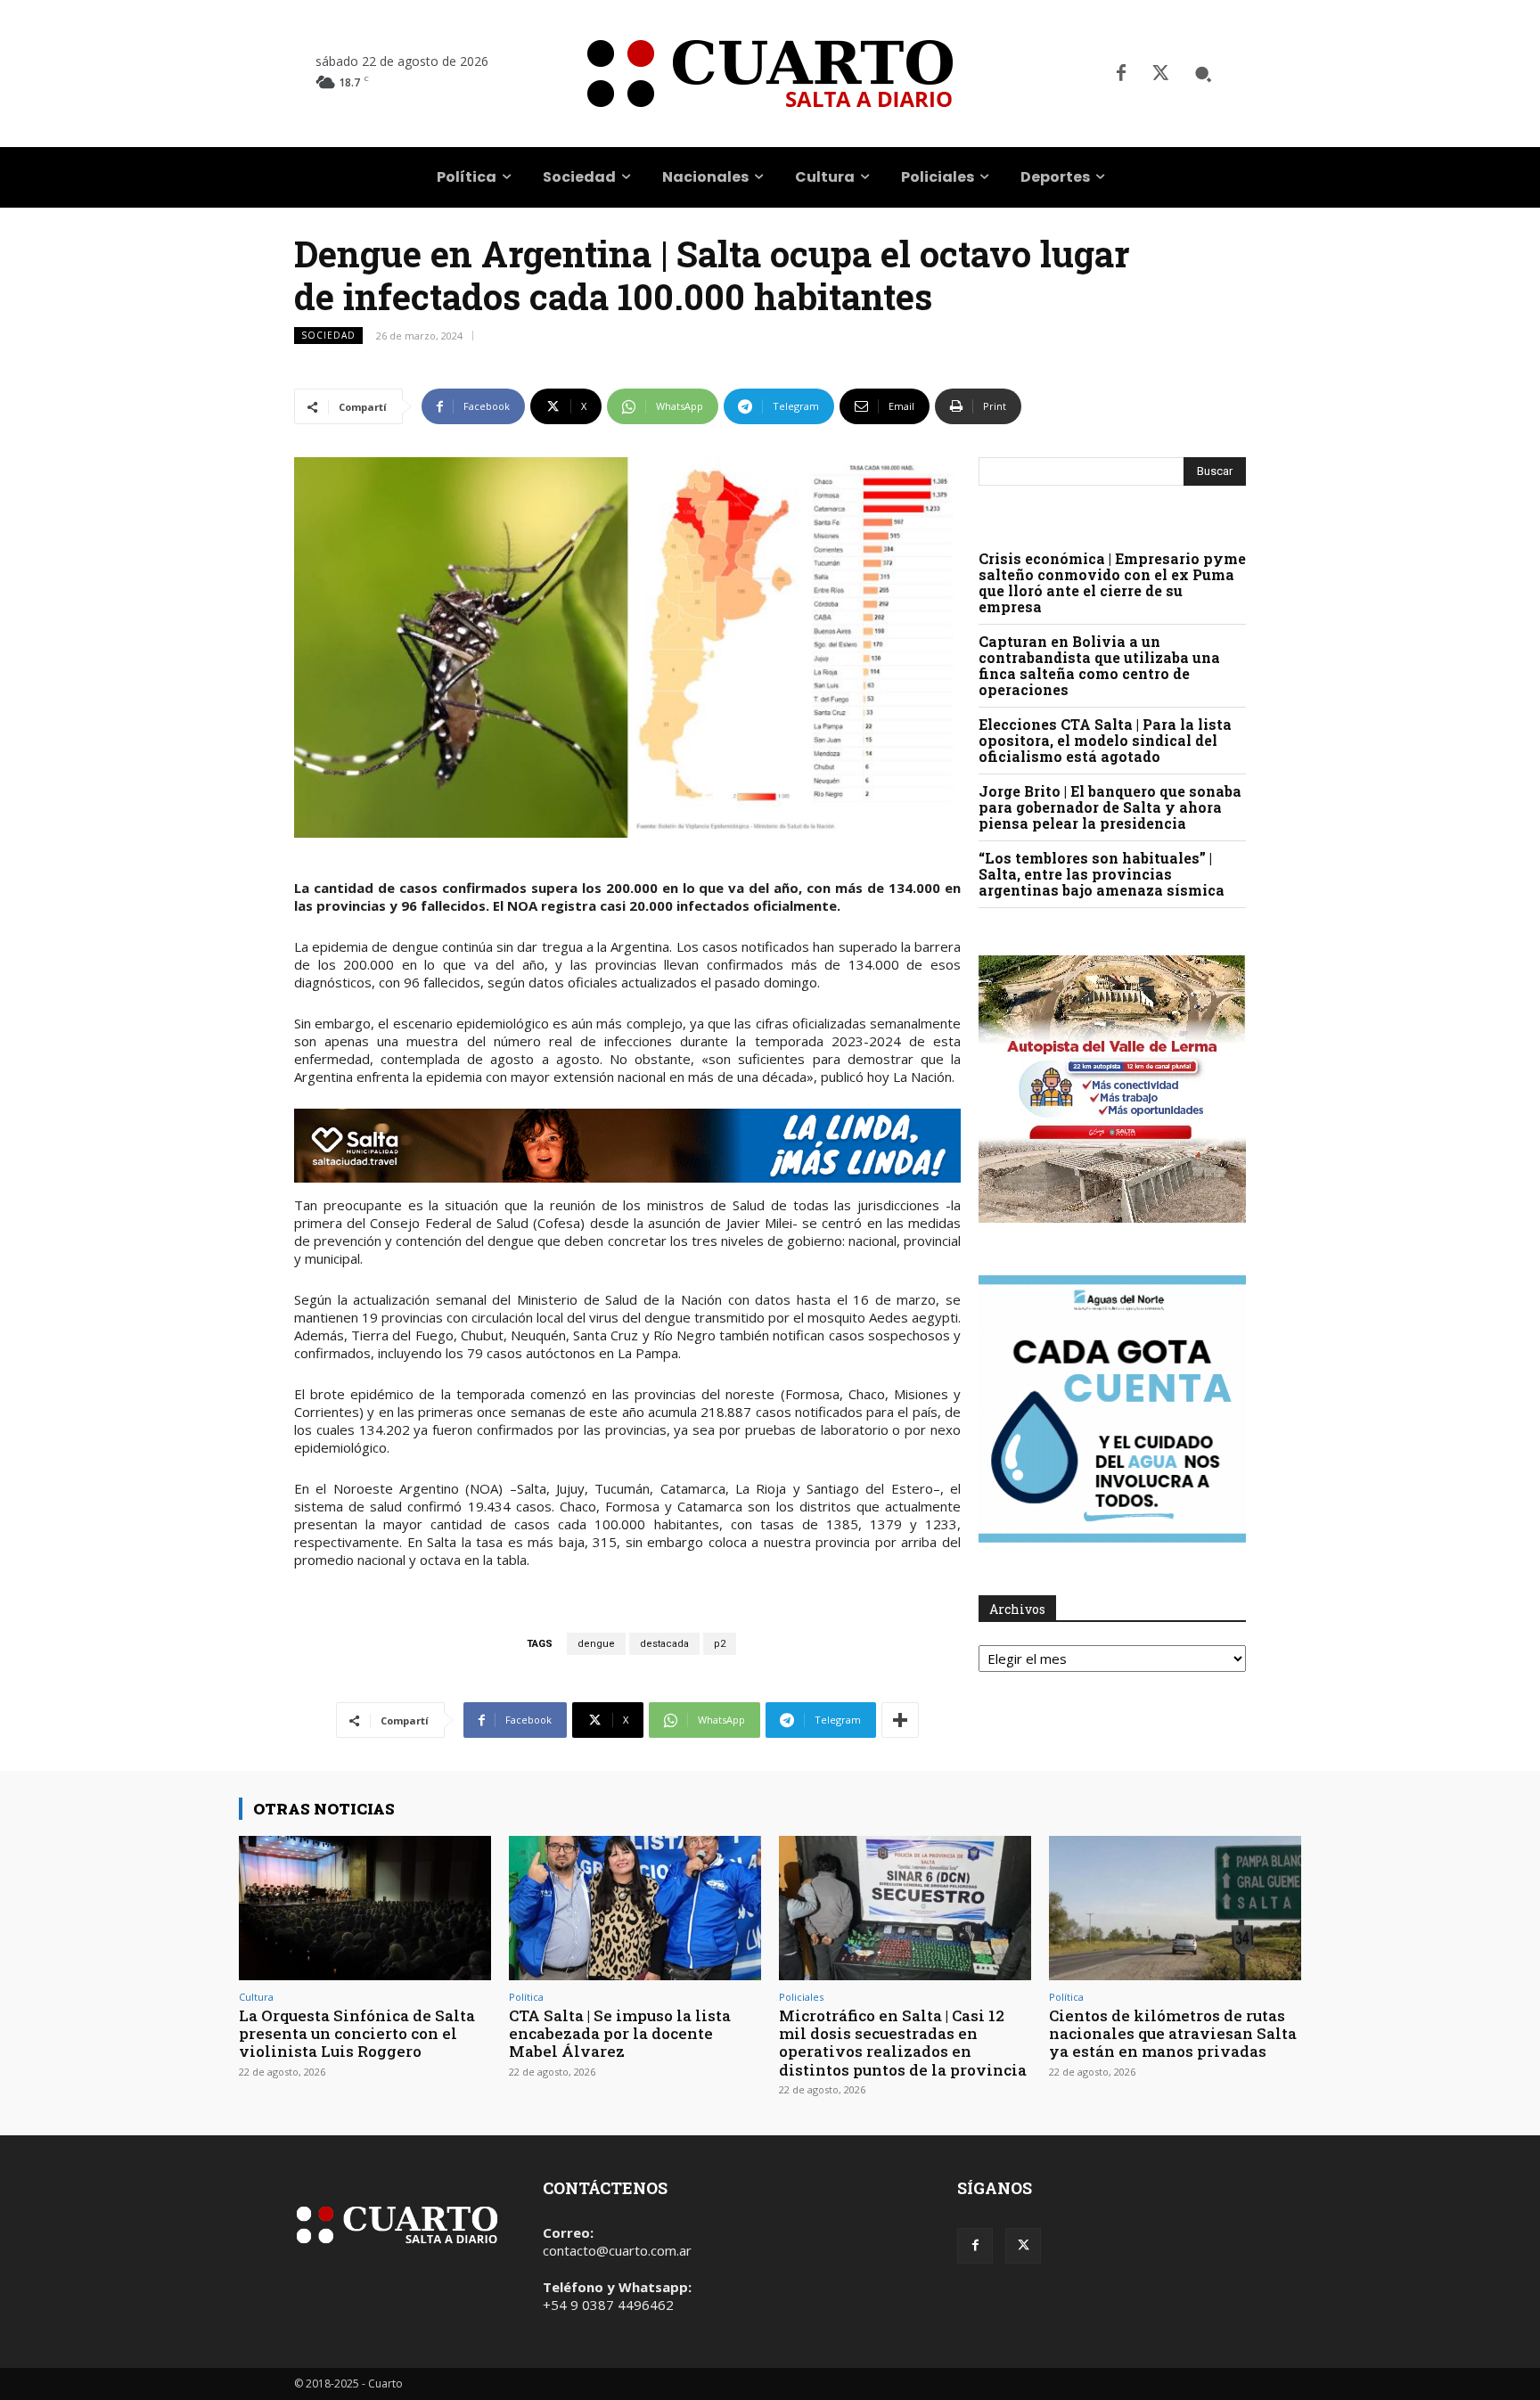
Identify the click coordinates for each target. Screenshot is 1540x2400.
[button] (1203, 74)
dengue (596, 1644)
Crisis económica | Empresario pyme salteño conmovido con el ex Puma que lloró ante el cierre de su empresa (1112, 582)
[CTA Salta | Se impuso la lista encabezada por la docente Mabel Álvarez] (635, 1908)
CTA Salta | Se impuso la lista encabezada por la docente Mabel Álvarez (620, 2034)
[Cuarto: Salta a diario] (770, 74)
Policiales (801, 1997)
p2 (720, 1644)
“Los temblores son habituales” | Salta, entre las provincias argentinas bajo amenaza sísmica (1102, 874)
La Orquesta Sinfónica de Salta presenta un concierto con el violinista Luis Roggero (357, 2034)
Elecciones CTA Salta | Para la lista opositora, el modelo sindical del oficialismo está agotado (1105, 740)
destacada (664, 1644)
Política (526, 1997)
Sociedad (328, 335)
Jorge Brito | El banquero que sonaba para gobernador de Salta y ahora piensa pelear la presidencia (1110, 807)
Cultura (256, 1997)
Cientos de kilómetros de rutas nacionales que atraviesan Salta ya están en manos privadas (1173, 2034)
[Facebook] (1121, 74)
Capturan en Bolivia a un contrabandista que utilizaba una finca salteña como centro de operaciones (1099, 665)
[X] (1160, 74)
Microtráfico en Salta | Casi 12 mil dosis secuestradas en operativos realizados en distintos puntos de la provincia (903, 2043)
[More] (900, 1720)
